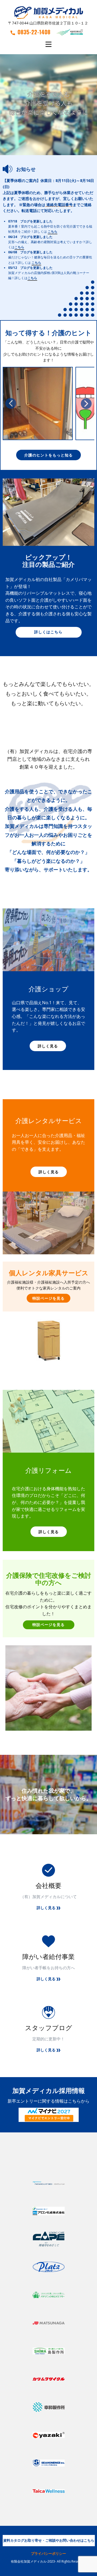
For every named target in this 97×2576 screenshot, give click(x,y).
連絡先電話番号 (60, 205)
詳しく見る (48, 1046)
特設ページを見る (48, 1298)
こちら (53, 231)
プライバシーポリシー (48, 2553)
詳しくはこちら (48, 632)
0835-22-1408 (34, 32)
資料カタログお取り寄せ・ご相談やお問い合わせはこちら (49, 2540)
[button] (11, 403)
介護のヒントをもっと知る (48, 455)
